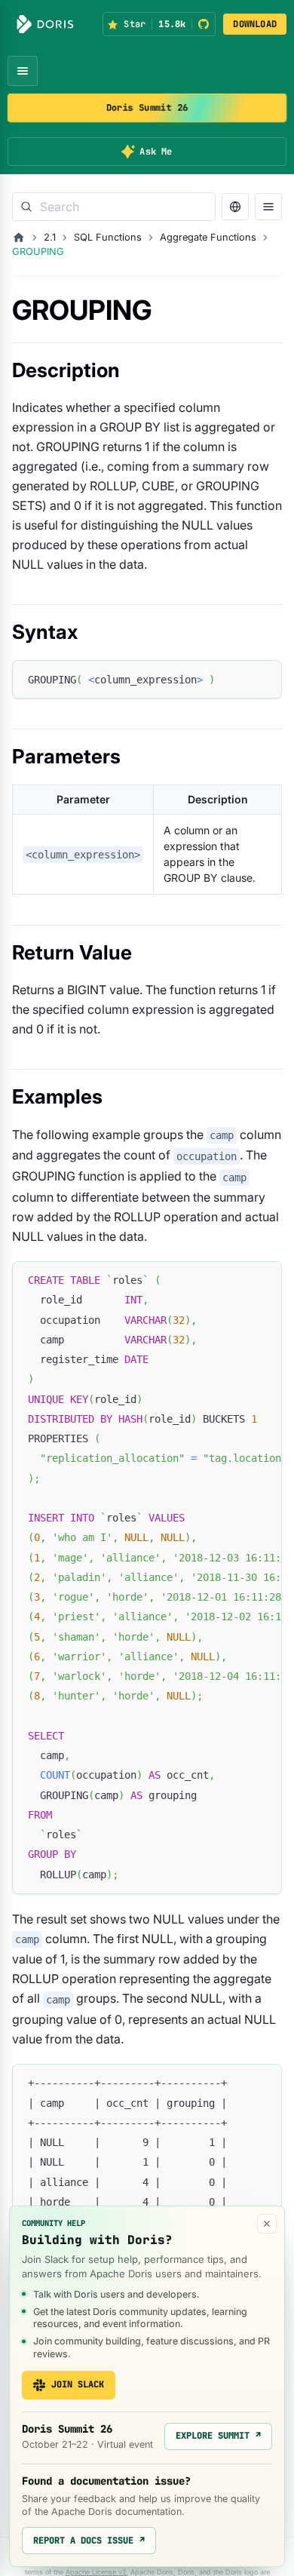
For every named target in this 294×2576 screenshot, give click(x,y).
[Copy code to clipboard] (263, 679)
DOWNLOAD (255, 24)
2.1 (50, 237)
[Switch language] (235, 207)
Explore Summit (218, 2436)
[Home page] (19, 238)
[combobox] (114, 207)
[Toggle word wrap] (236, 1280)
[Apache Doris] (45, 24)
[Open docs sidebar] (268, 207)
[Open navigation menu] (23, 71)
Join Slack (78, 2384)
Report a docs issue (89, 2541)
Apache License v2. (97, 2572)
